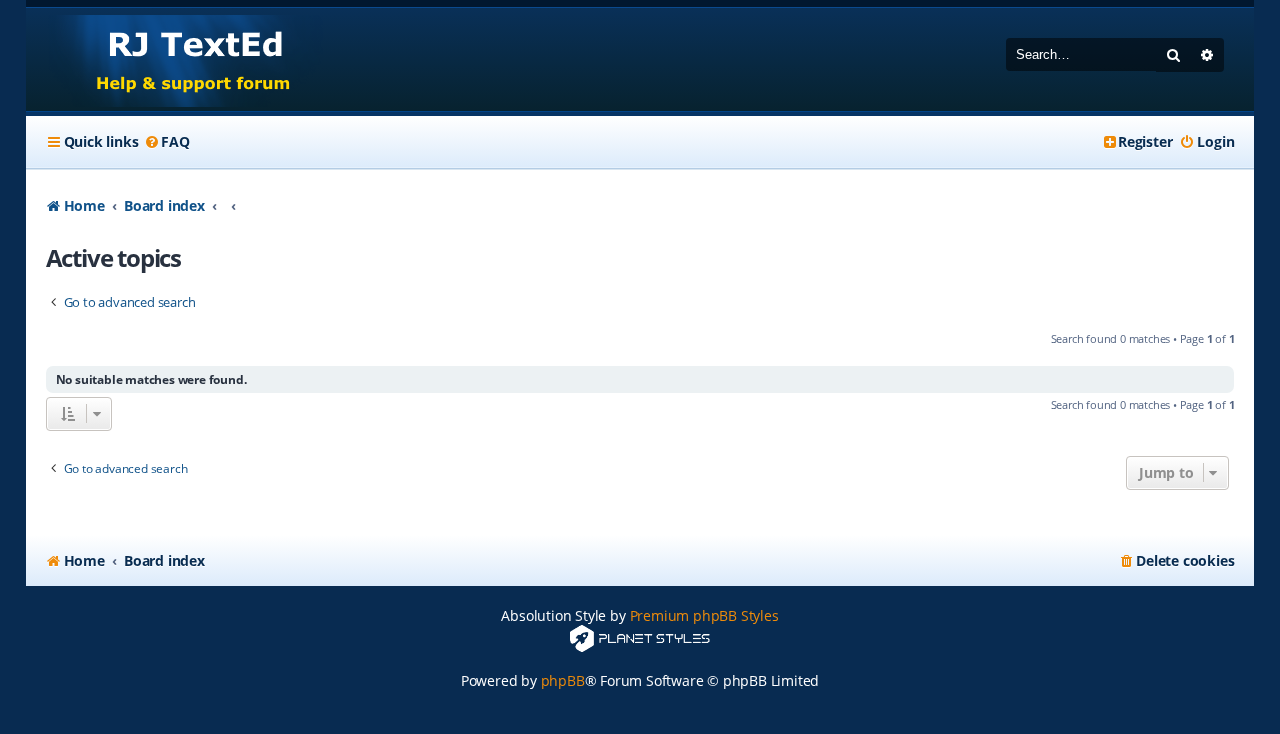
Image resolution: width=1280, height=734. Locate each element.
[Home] (174, 59)
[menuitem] (166, 142)
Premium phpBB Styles (704, 615)
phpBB (563, 680)
